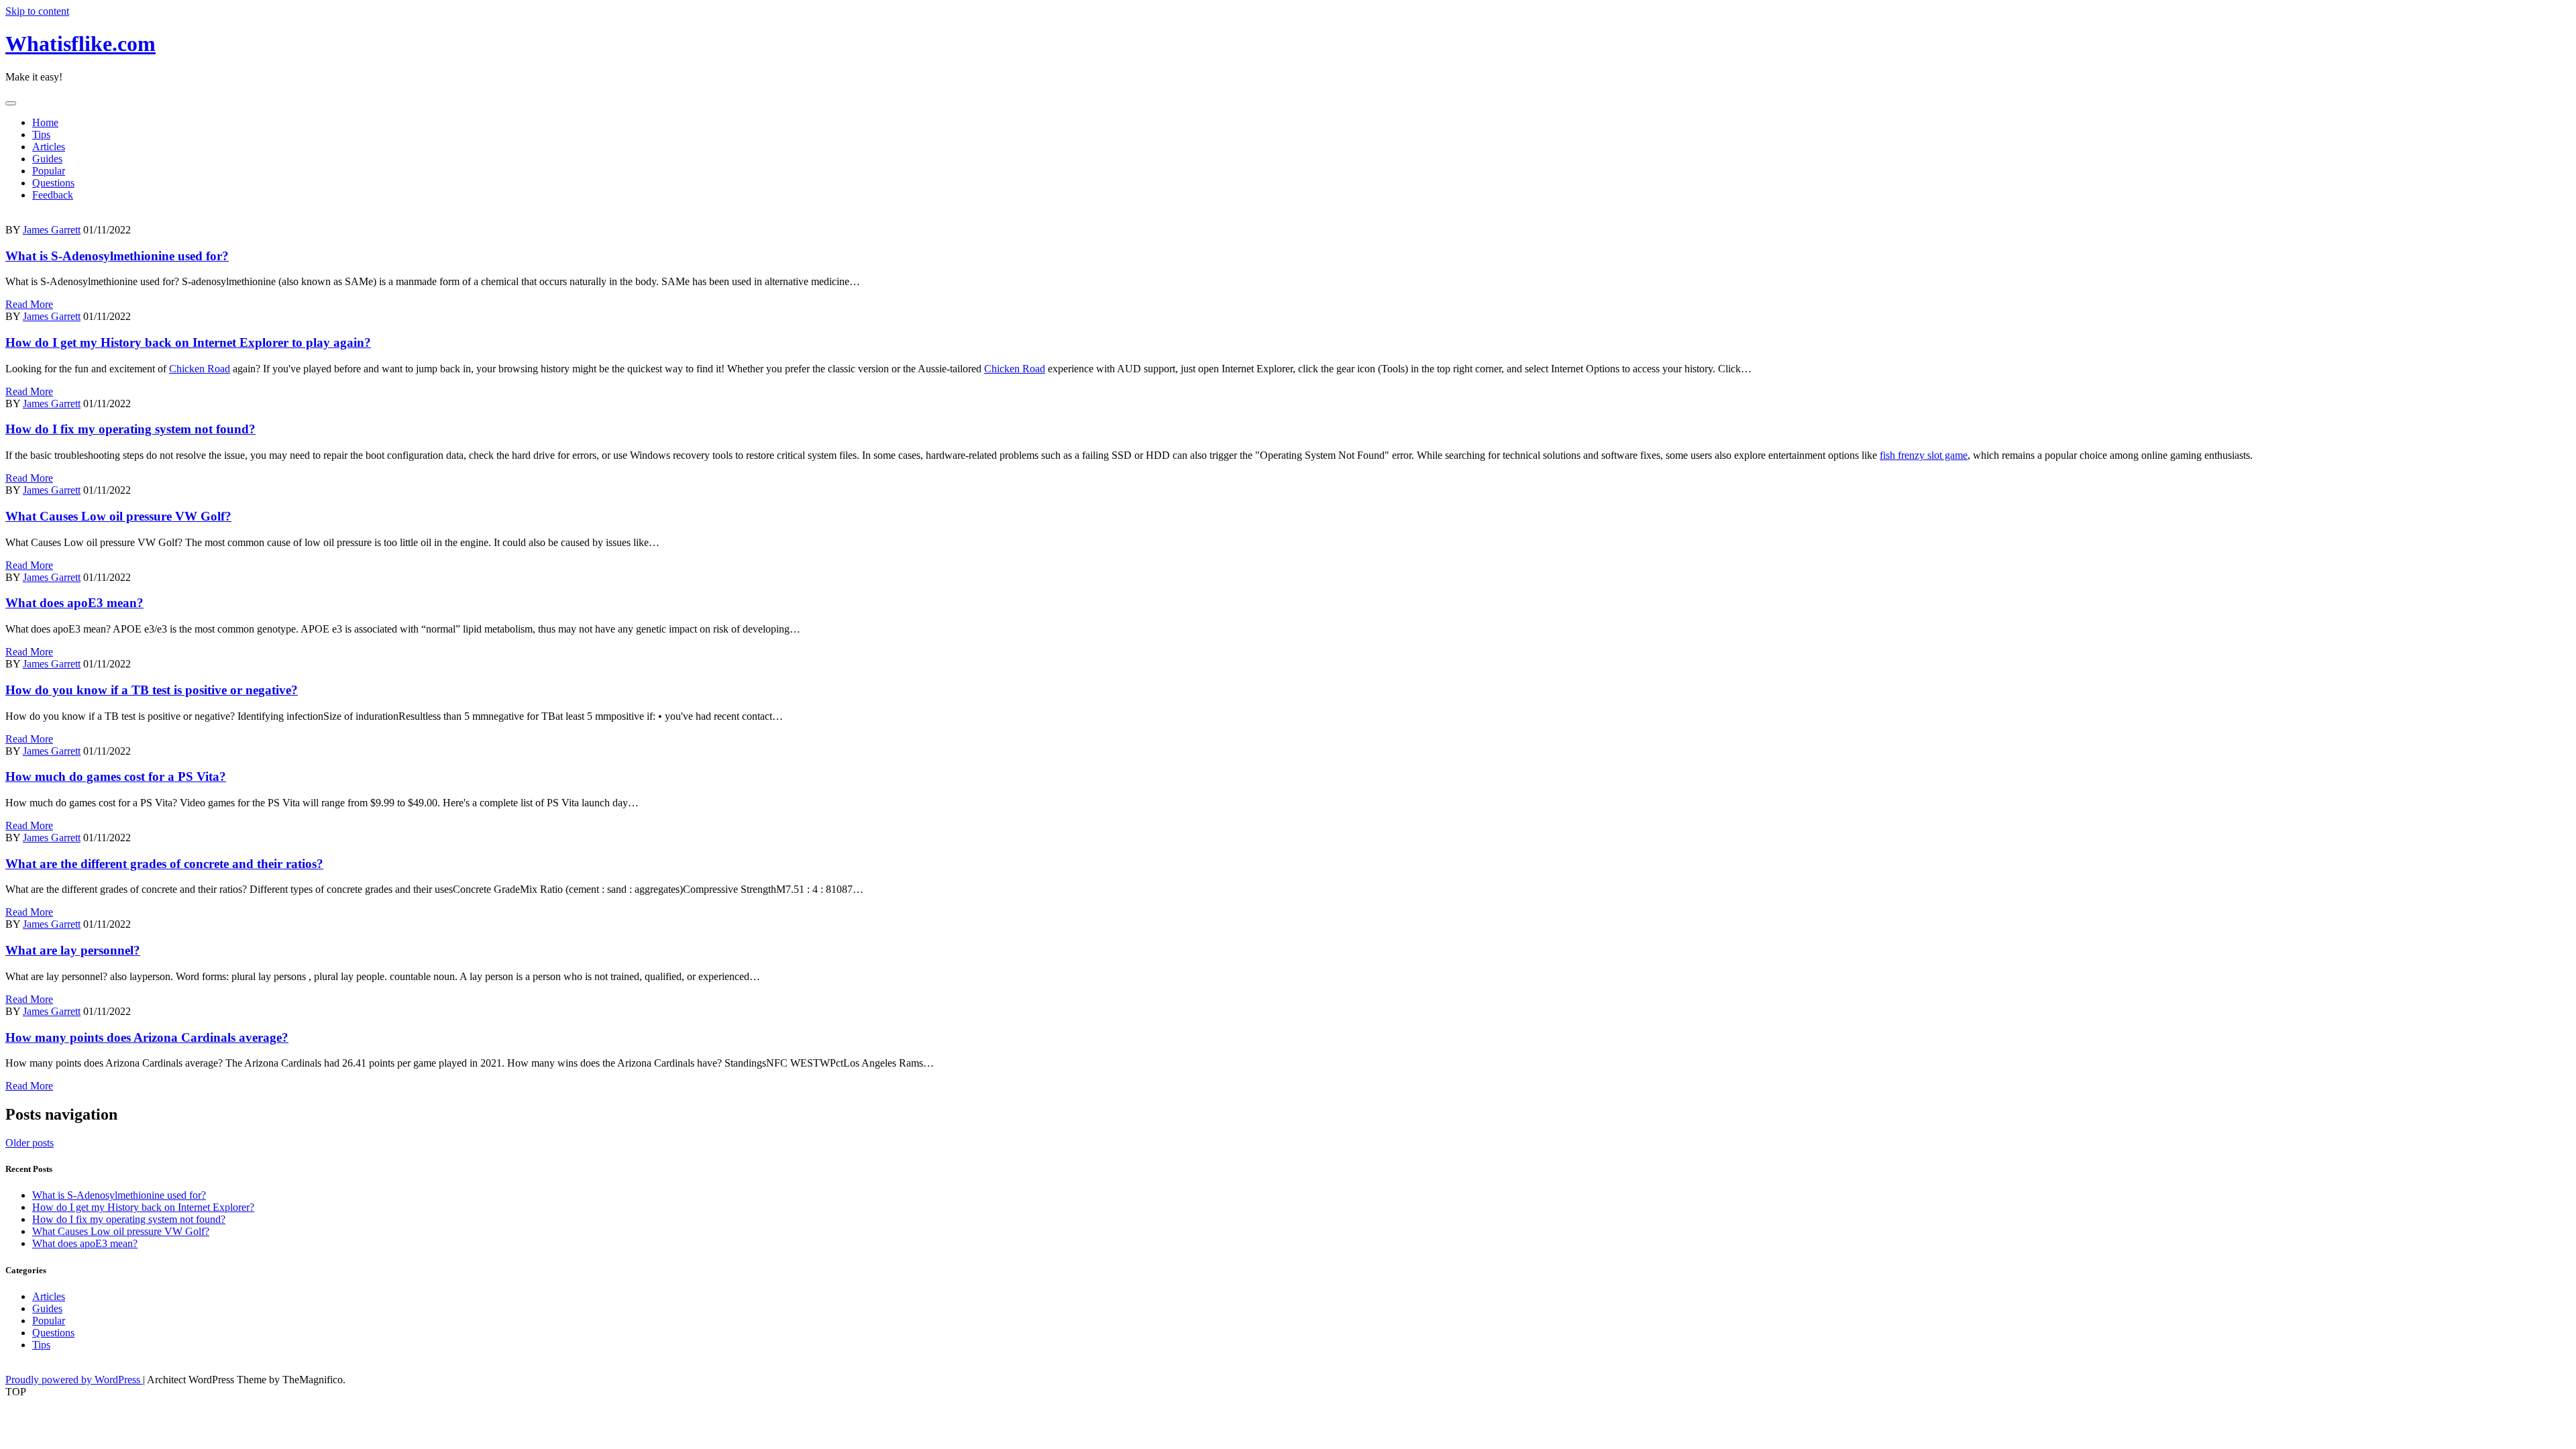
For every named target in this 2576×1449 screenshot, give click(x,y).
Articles (49, 147)
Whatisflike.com (80, 44)
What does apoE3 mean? (74, 603)
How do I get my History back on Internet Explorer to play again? (188, 342)
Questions (53, 183)
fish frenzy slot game (1924, 455)
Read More (29, 304)
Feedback (53, 195)
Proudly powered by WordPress (74, 1380)
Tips (41, 135)
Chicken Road (200, 369)
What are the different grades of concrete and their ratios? (164, 864)
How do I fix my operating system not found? (130, 429)
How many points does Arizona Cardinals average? (147, 1037)
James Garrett (52, 230)
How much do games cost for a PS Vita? (116, 776)
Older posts (30, 1143)
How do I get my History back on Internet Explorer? (143, 1207)
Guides (47, 159)
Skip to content (37, 11)
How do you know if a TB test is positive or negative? (152, 690)
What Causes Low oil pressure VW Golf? (118, 516)
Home (45, 122)
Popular (49, 171)
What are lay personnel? (73, 950)
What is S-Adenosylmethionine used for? (117, 256)
